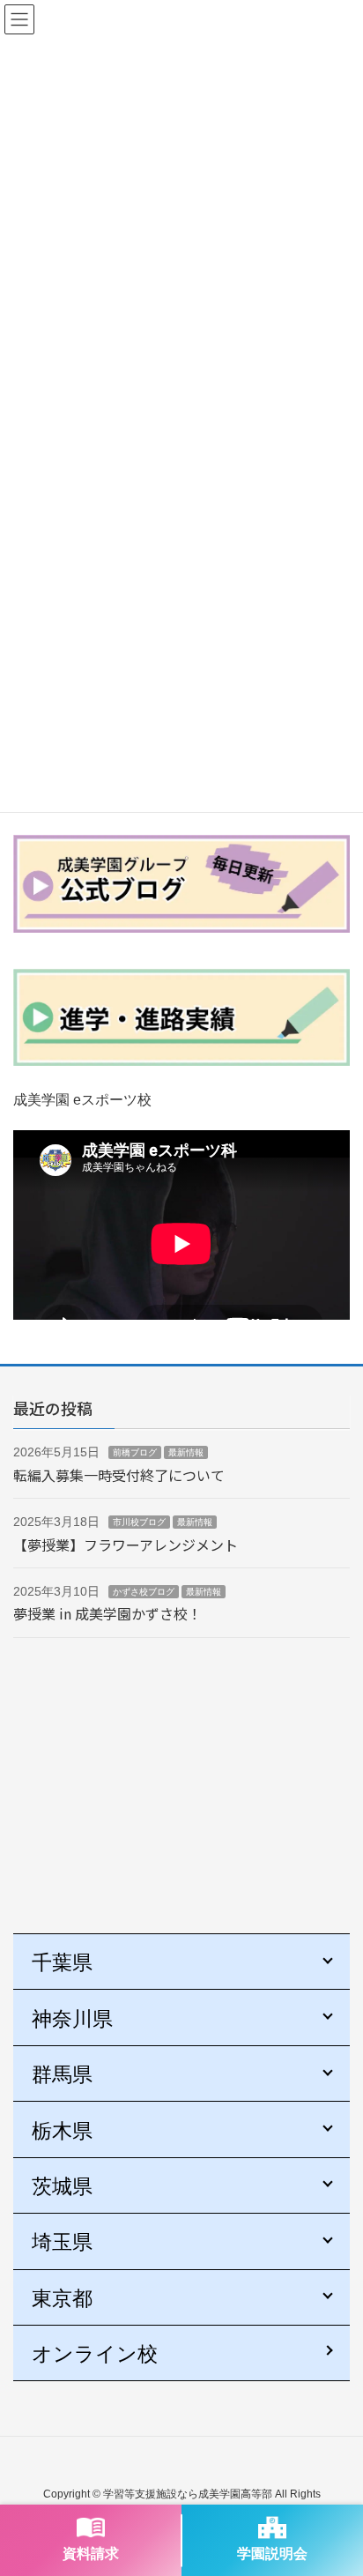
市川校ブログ (139, 1522)
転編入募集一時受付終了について (119, 1475)
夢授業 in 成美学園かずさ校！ (107, 1613)
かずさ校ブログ (144, 1592)
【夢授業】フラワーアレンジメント (126, 1545)
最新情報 (186, 1452)
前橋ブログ (135, 1452)
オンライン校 (95, 2354)
